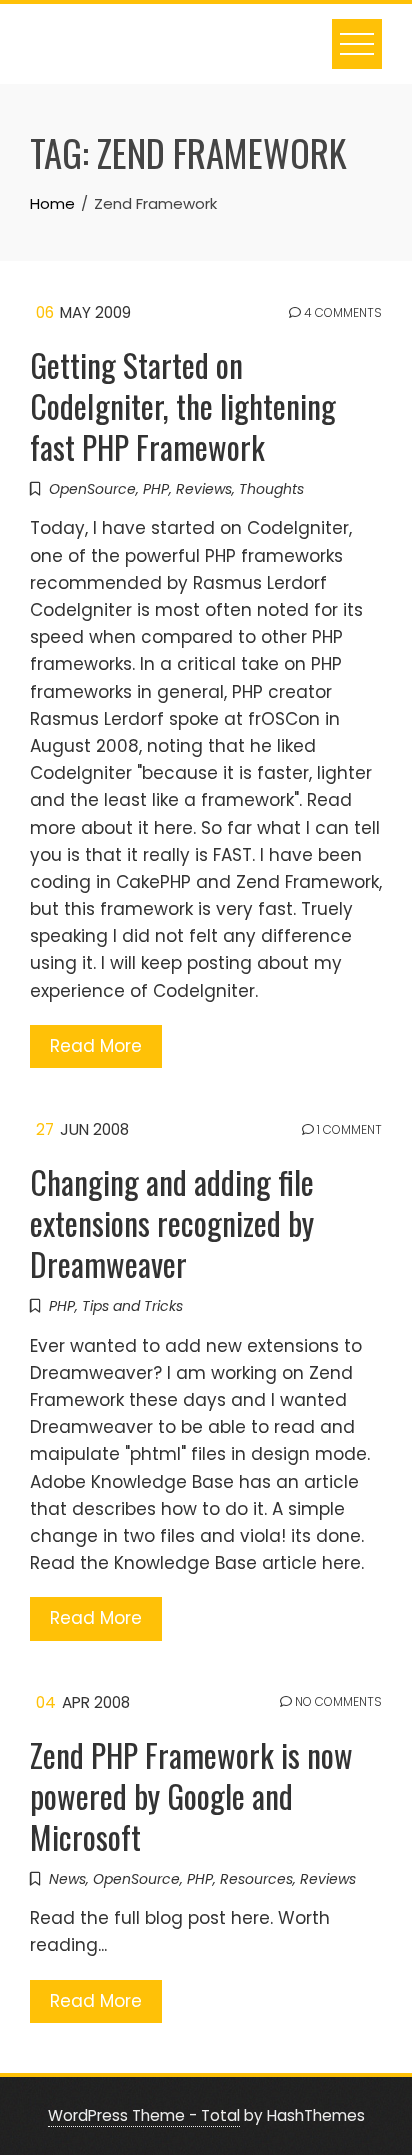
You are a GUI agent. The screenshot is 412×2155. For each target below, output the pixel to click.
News (67, 1879)
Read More (96, 1046)
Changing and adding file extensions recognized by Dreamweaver (172, 1222)
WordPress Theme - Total (144, 2115)
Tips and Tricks (132, 1306)
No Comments (337, 1702)
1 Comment (348, 1130)
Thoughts (271, 489)
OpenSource (92, 489)
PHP (156, 489)
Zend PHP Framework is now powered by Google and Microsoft (191, 1795)
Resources (256, 1879)
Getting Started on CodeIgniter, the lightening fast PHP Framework (183, 405)
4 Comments (341, 313)
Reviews (204, 489)
